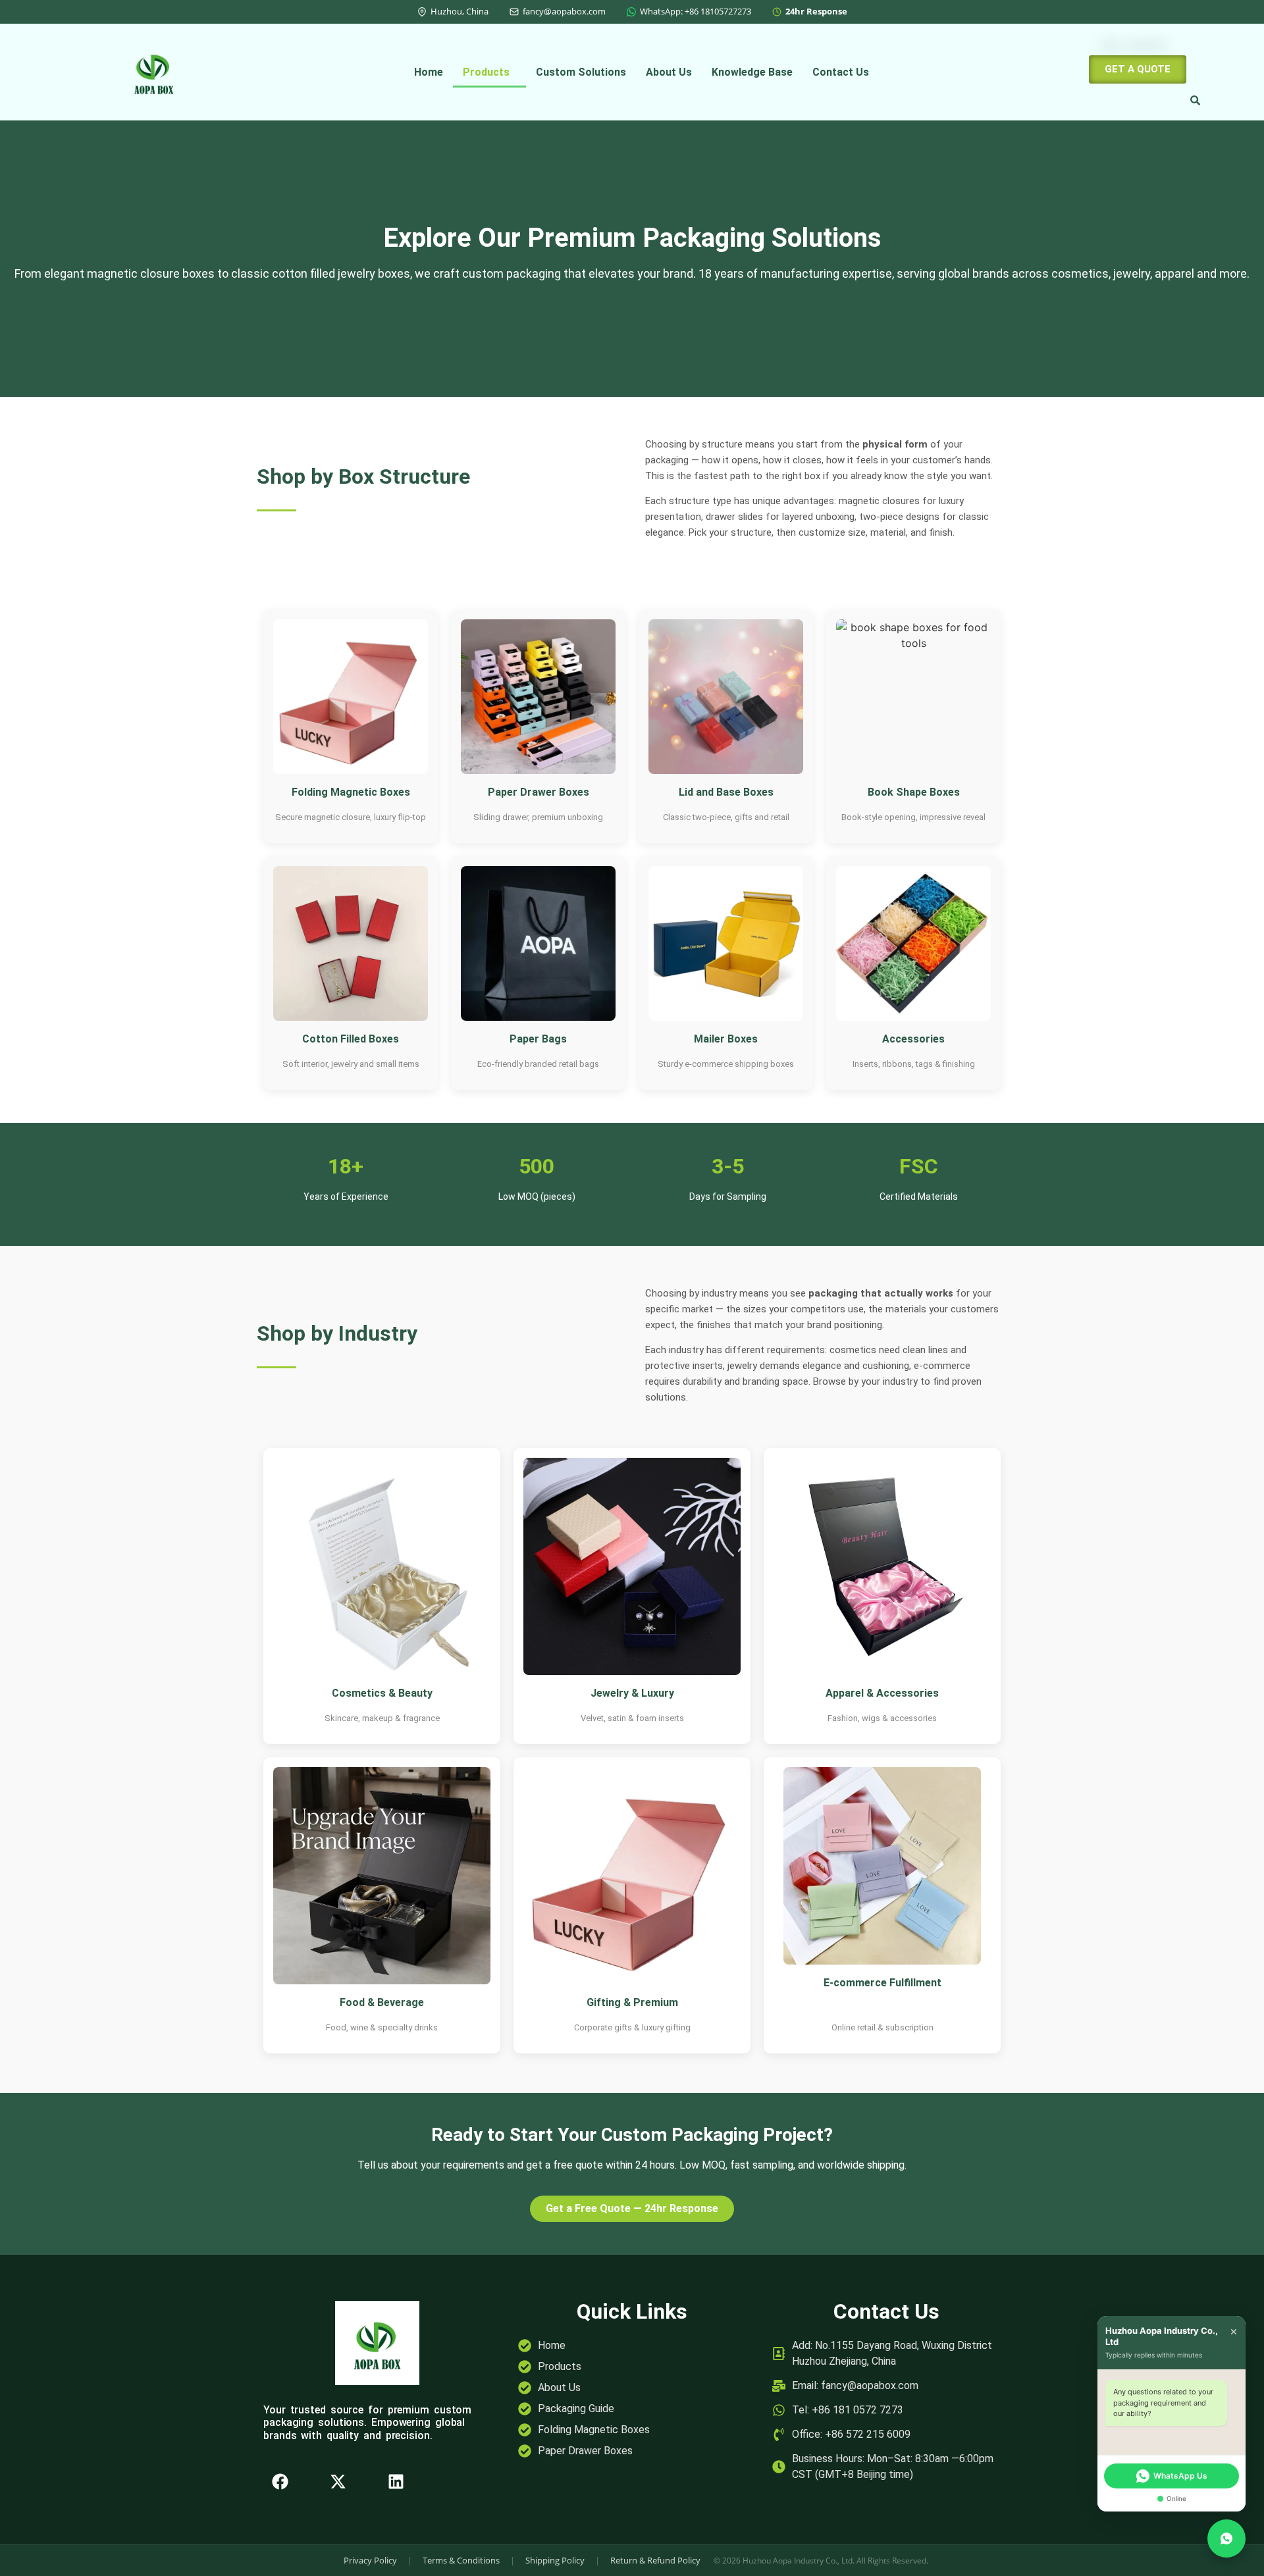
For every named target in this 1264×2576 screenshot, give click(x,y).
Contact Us (841, 72)
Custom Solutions (581, 72)
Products (486, 72)
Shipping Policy (555, 2560)
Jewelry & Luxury (632, 1693)
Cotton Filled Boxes (351, 1039)
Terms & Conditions (461, 2560)
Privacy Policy (370, 2560)
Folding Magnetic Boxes (351, 792)
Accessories (913, 1039)
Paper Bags (538, 1039)
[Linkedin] (396, 2482)
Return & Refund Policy (655, 2560)
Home (429, 72)
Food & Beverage (382, 2002)
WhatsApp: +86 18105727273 (696, 11)
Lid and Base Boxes (726, 792)
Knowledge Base (752, 72)
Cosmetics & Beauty (382, 1693)
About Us (669, 72)
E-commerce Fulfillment (882, 1983)
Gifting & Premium (632, 2002)
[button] (489, 72)
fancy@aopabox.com (564, 11)
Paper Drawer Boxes (539, 792)
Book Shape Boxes (914, 792)
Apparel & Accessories (882, 1693)
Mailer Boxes (726, 1039)
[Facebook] (280, 2482)
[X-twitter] (338, 2482)
